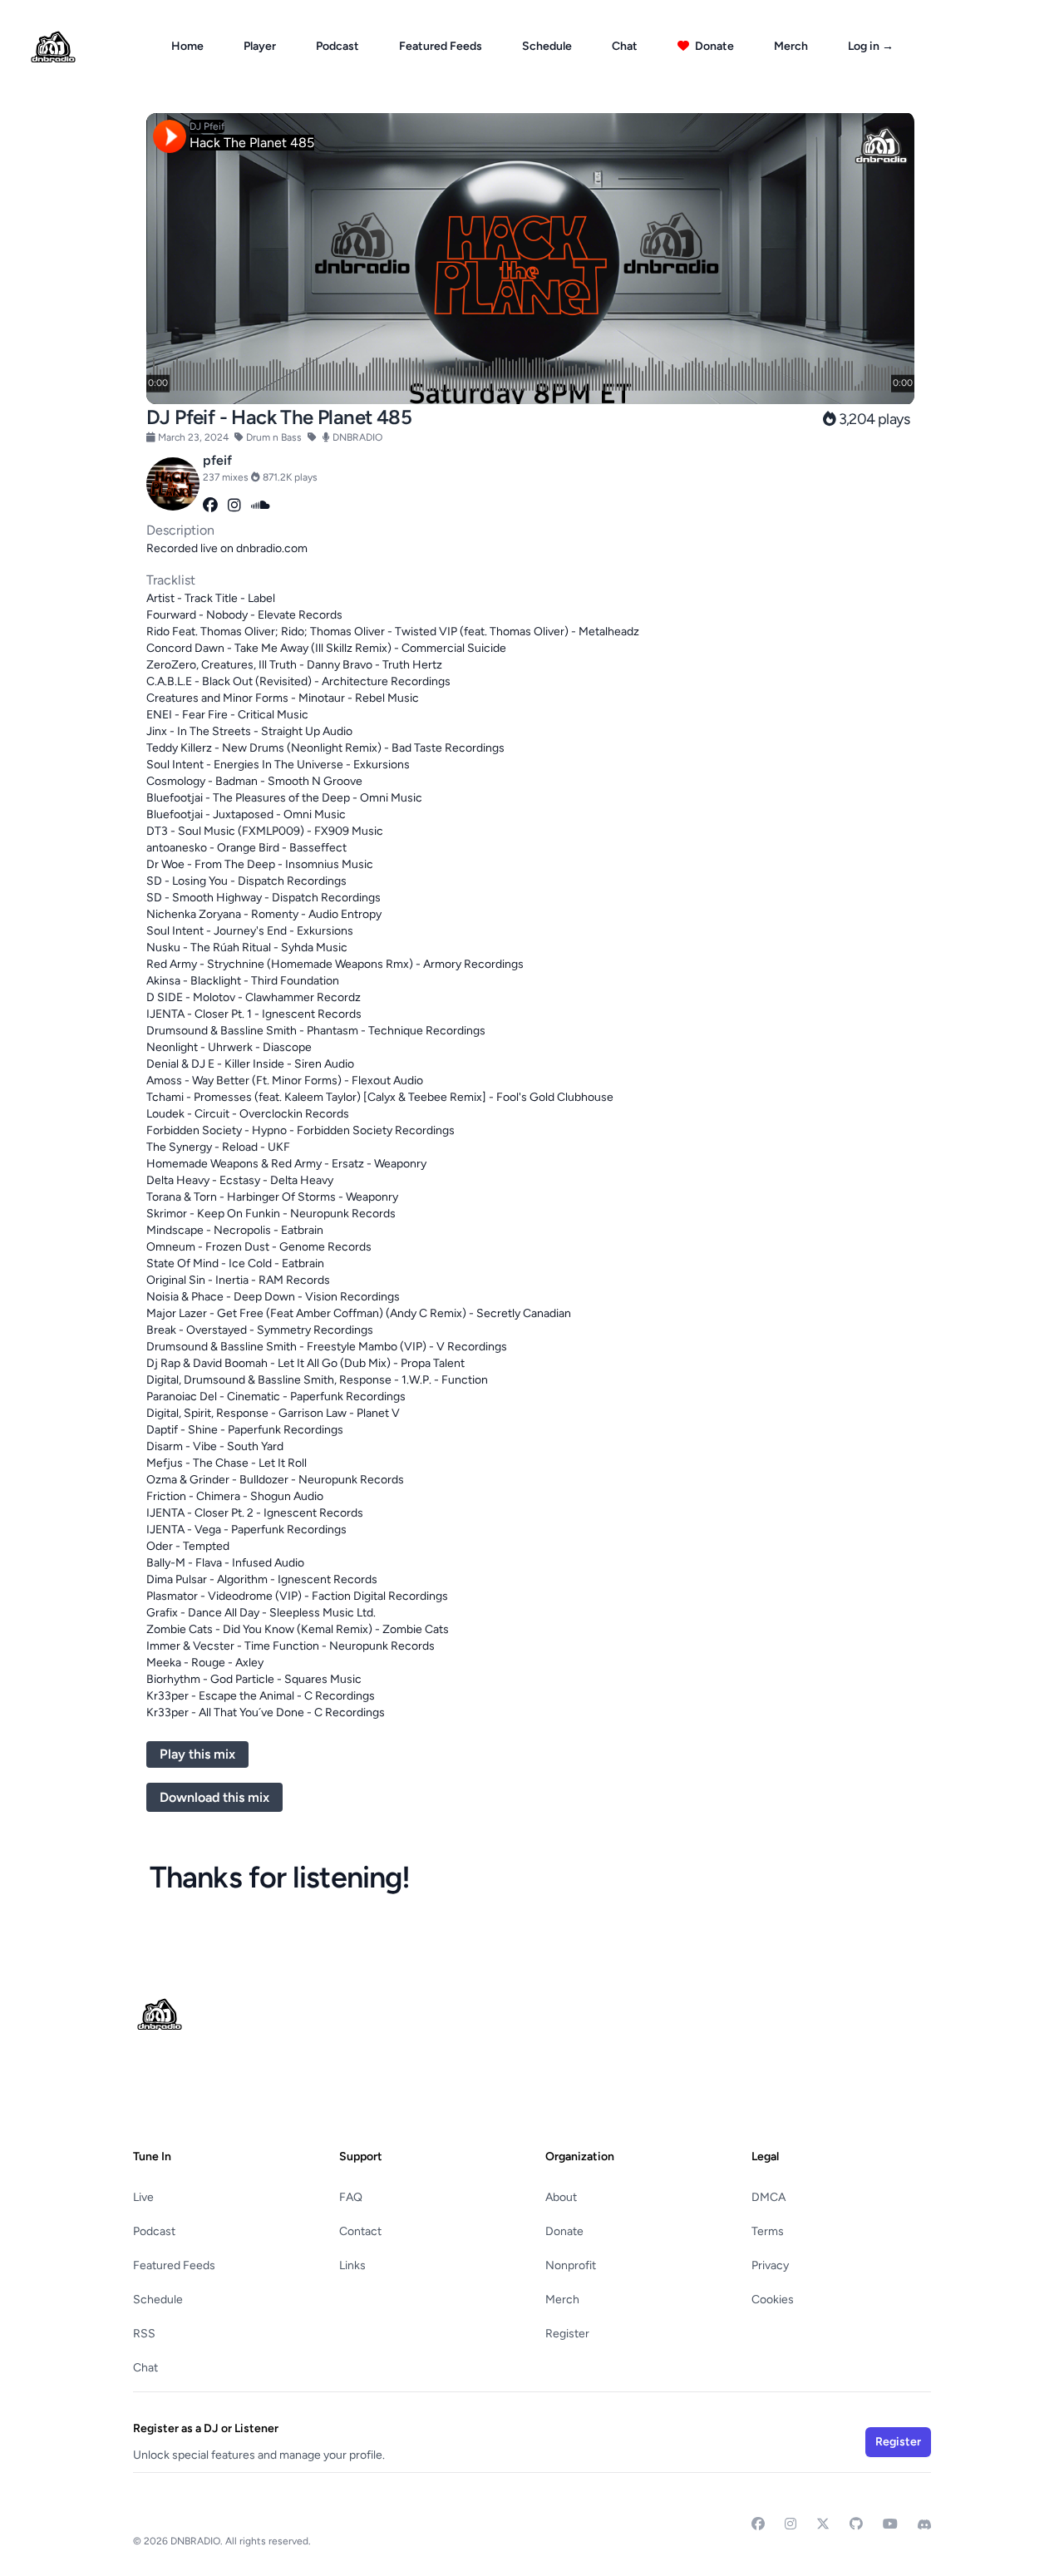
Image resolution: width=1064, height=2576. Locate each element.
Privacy (770, 2265)
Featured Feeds (441, 46)
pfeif (217, 460)
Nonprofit (571, 2265)
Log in (871, 46)
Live (143, 2197)
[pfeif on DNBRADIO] (173, 484)
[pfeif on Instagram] (234, 506)
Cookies (773, 2300)
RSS (144, 2334)
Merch (791, 46)
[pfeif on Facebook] (210, 506)
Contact (360, 2231)
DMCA (768, 2197)
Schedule (547, 46)
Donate (713, 46)
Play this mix (197, 1754)
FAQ (351, 2197)
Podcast (337, 46)
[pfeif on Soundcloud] (261, 506)
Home (187, 46)
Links (352, 2265)
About (561, 2197)
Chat (625, 46)
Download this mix (214, 1797)
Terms (768, 2231)
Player (260, 46)
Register (567, 2334)
